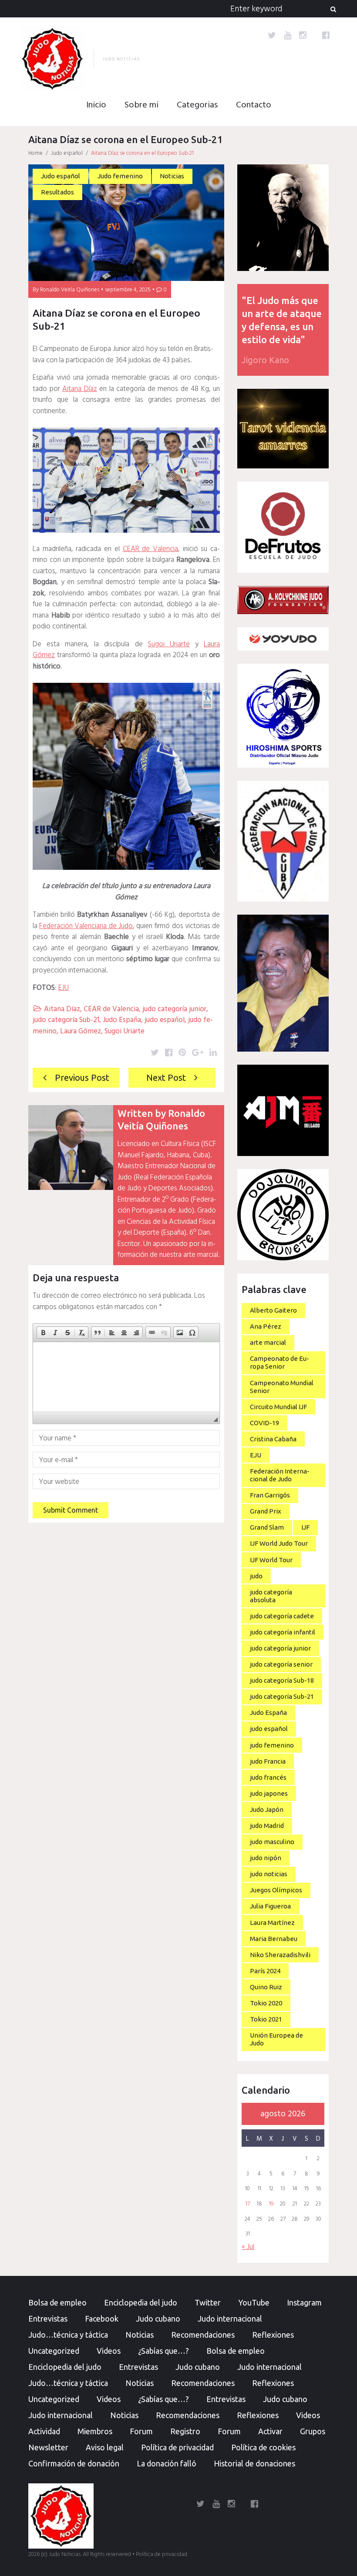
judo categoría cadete (282, 1616)
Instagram (304, 2302)
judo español (165, 1020)
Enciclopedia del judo (141, 2302)
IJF (305, 1527)
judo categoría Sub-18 (282, 1680)
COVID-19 (264, 1423)
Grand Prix (266, 1511)
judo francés (268, 1777)
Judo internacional (230, 2319)
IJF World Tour (271, 1560)
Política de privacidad (177, 2447)
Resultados (57, 192)
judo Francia (268, 1761)
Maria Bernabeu (274, 1939)
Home (35, 153)
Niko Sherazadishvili (280, 1955)
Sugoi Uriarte (169, 644)
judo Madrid (267, 1826)
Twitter (208, 2302)
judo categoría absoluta (271, 1596)
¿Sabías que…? (163, 2351)
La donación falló (167, 2463)
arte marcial (268, 1342)
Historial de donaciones (254, 2463)
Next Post (166, 1078)
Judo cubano (158, 2319)
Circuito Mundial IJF (278, 1407)
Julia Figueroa (270, 1906)
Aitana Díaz (80, 389)
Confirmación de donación (74, 2463)
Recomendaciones (203, 2335)
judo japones (269, 1793)
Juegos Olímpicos (276, 1890)
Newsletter (48, 2447)
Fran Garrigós (270, 1495)
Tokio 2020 (266, 2003)
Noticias (172, 176)
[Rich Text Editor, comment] (126, 1377)
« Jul (248, 2247)
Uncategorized (54, 2351)
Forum (141, 2431)
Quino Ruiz (266, 1987)
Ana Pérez (266, 1326)
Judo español (67, 153)
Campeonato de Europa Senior (280, 1362)
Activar (270, 2431)
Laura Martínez (272, 1923)
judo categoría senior (281, 1664)
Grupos (313, 2431)
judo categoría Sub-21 (66, 1020)
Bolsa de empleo (57, 2302)
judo (256, 1576)
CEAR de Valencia (150, 549)
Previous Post (82, 1078)
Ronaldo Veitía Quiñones (70, 290)
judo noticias (269, 1874)
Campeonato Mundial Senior (282, 1387)
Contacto (254, 105)
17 (248, 2204)
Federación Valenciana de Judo (86, 926)
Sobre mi (141, 105)
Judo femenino (120, 176)
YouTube (254, 2302)
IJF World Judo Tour (279, 1543)
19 (271, 2204)
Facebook (102, 2319)
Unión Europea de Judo (276, 2039)
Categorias (197, 105)
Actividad (44, 2431)
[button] (43, 1333)
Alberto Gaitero (273, 1310)
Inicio (96, 105)
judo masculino (272, 1842)
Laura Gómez (81, 1031)
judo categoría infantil (283, 1632)
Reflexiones (273, 2335)
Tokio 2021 (266, 2019)
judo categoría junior (174, 1009)
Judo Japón (267, 1809)
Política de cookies (263, 2447)
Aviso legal (105, 2447)
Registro (185, 2431)
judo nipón (266, 1858)
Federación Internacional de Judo (280, 1475)
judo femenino (272, 1745)
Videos (109, 2351)
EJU (64, 988)
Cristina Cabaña (273, 1439)
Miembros (95, 2431)
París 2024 (265, 1971)
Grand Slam (267, 1527)
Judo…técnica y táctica (68, 2335)
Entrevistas (48, 2319)
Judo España (122, 1020)
